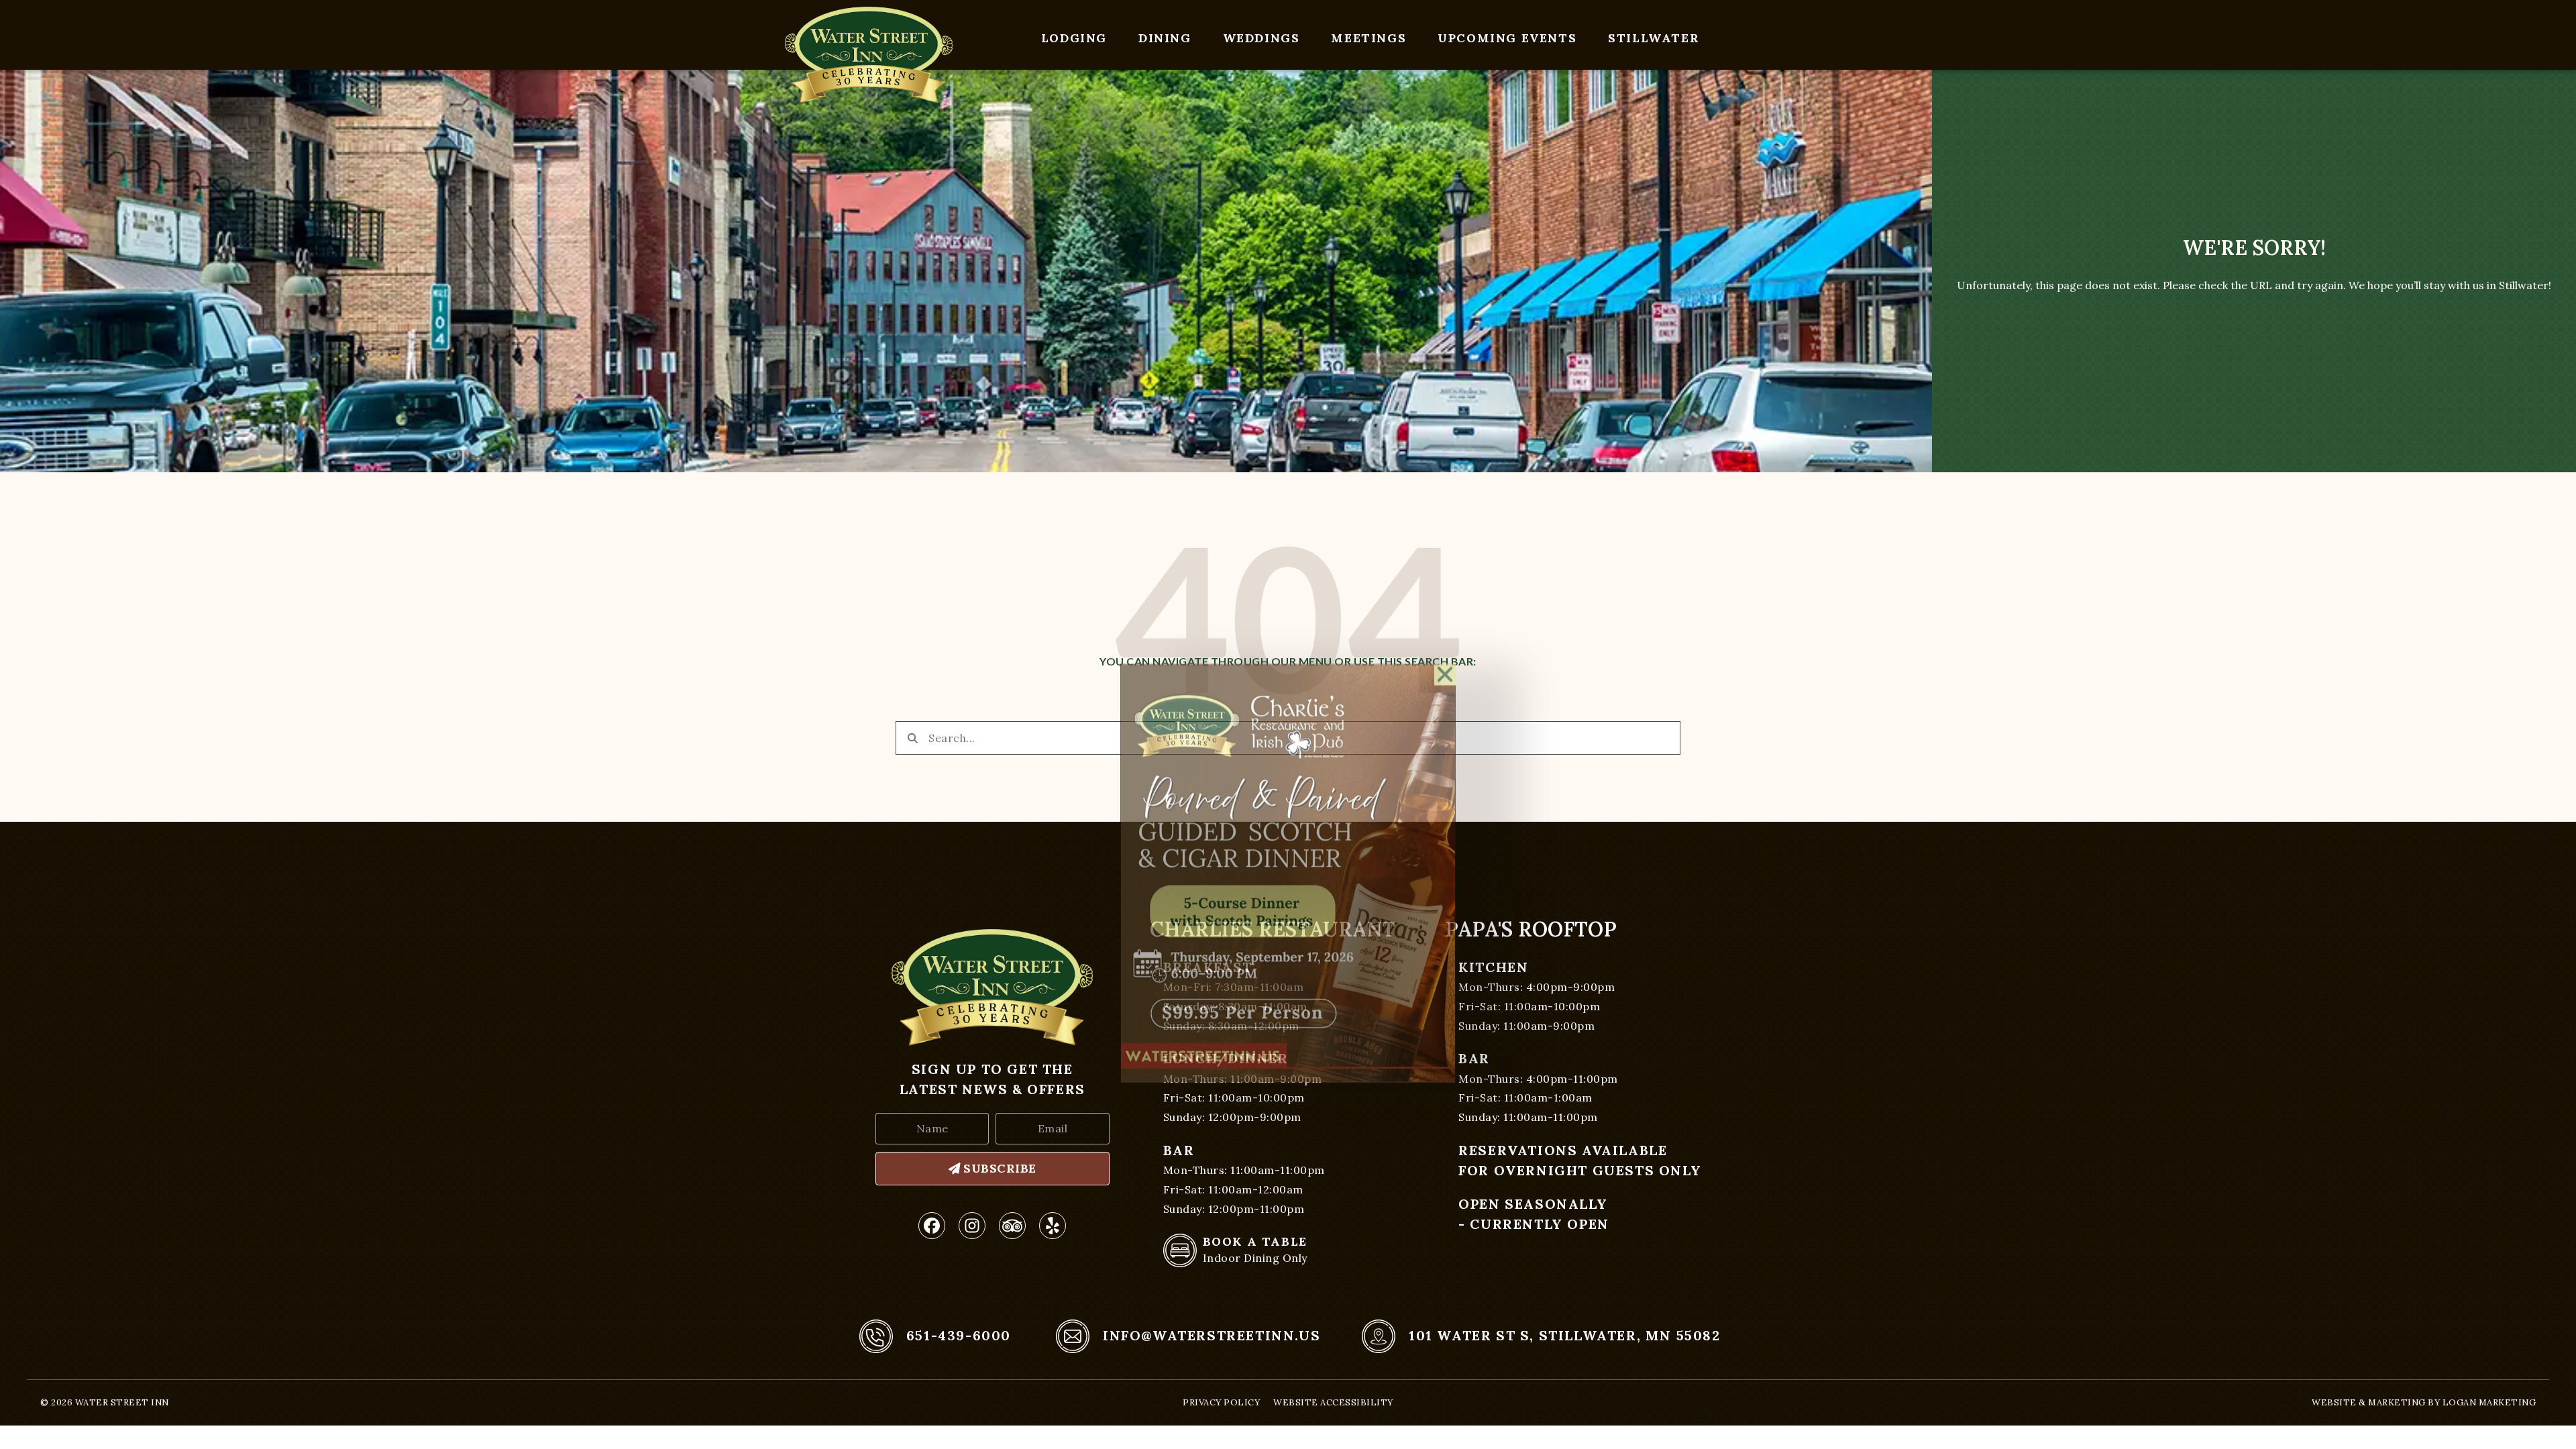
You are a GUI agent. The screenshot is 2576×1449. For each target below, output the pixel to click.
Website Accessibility (1333, 1402)
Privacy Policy (1221, 1402)
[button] (1445, 526)
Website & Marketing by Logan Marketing (2424, 1402)
